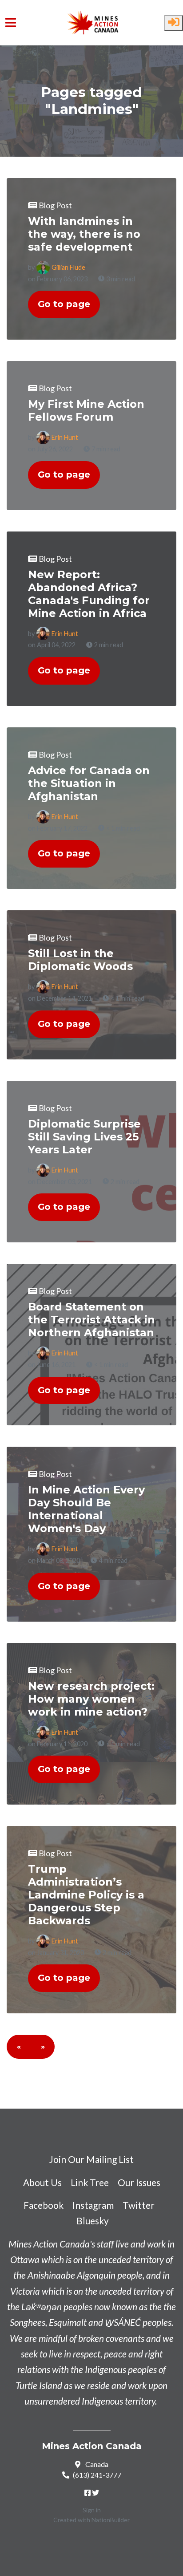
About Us (42, 2182)
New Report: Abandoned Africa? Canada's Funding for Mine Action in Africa (89, 594)
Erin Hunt (65, 437)
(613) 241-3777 (97, 2475)
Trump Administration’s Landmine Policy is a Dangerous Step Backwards (86, 1895)
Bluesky (93, 2221)
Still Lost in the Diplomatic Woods (80, 960)
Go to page (64, 304)
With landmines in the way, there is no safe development (84, 234)
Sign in (92, 2510)
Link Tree (90, 2182)
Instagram (93, 2205)
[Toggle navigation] (11, 22)
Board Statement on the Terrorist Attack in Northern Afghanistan (91, 1320)
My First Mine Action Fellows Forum (86, 410)
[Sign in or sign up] (174, 23)
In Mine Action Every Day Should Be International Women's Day (86, 1509)
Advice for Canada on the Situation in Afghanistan (89, 783)
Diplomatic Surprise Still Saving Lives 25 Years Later (84, 1137)
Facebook (44, 2205)
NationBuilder (111, 2520)
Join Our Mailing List (91, 2159)
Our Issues (139, 2182)
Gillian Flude (68, 267)
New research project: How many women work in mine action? (91, 1699)
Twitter (139, 2205)
